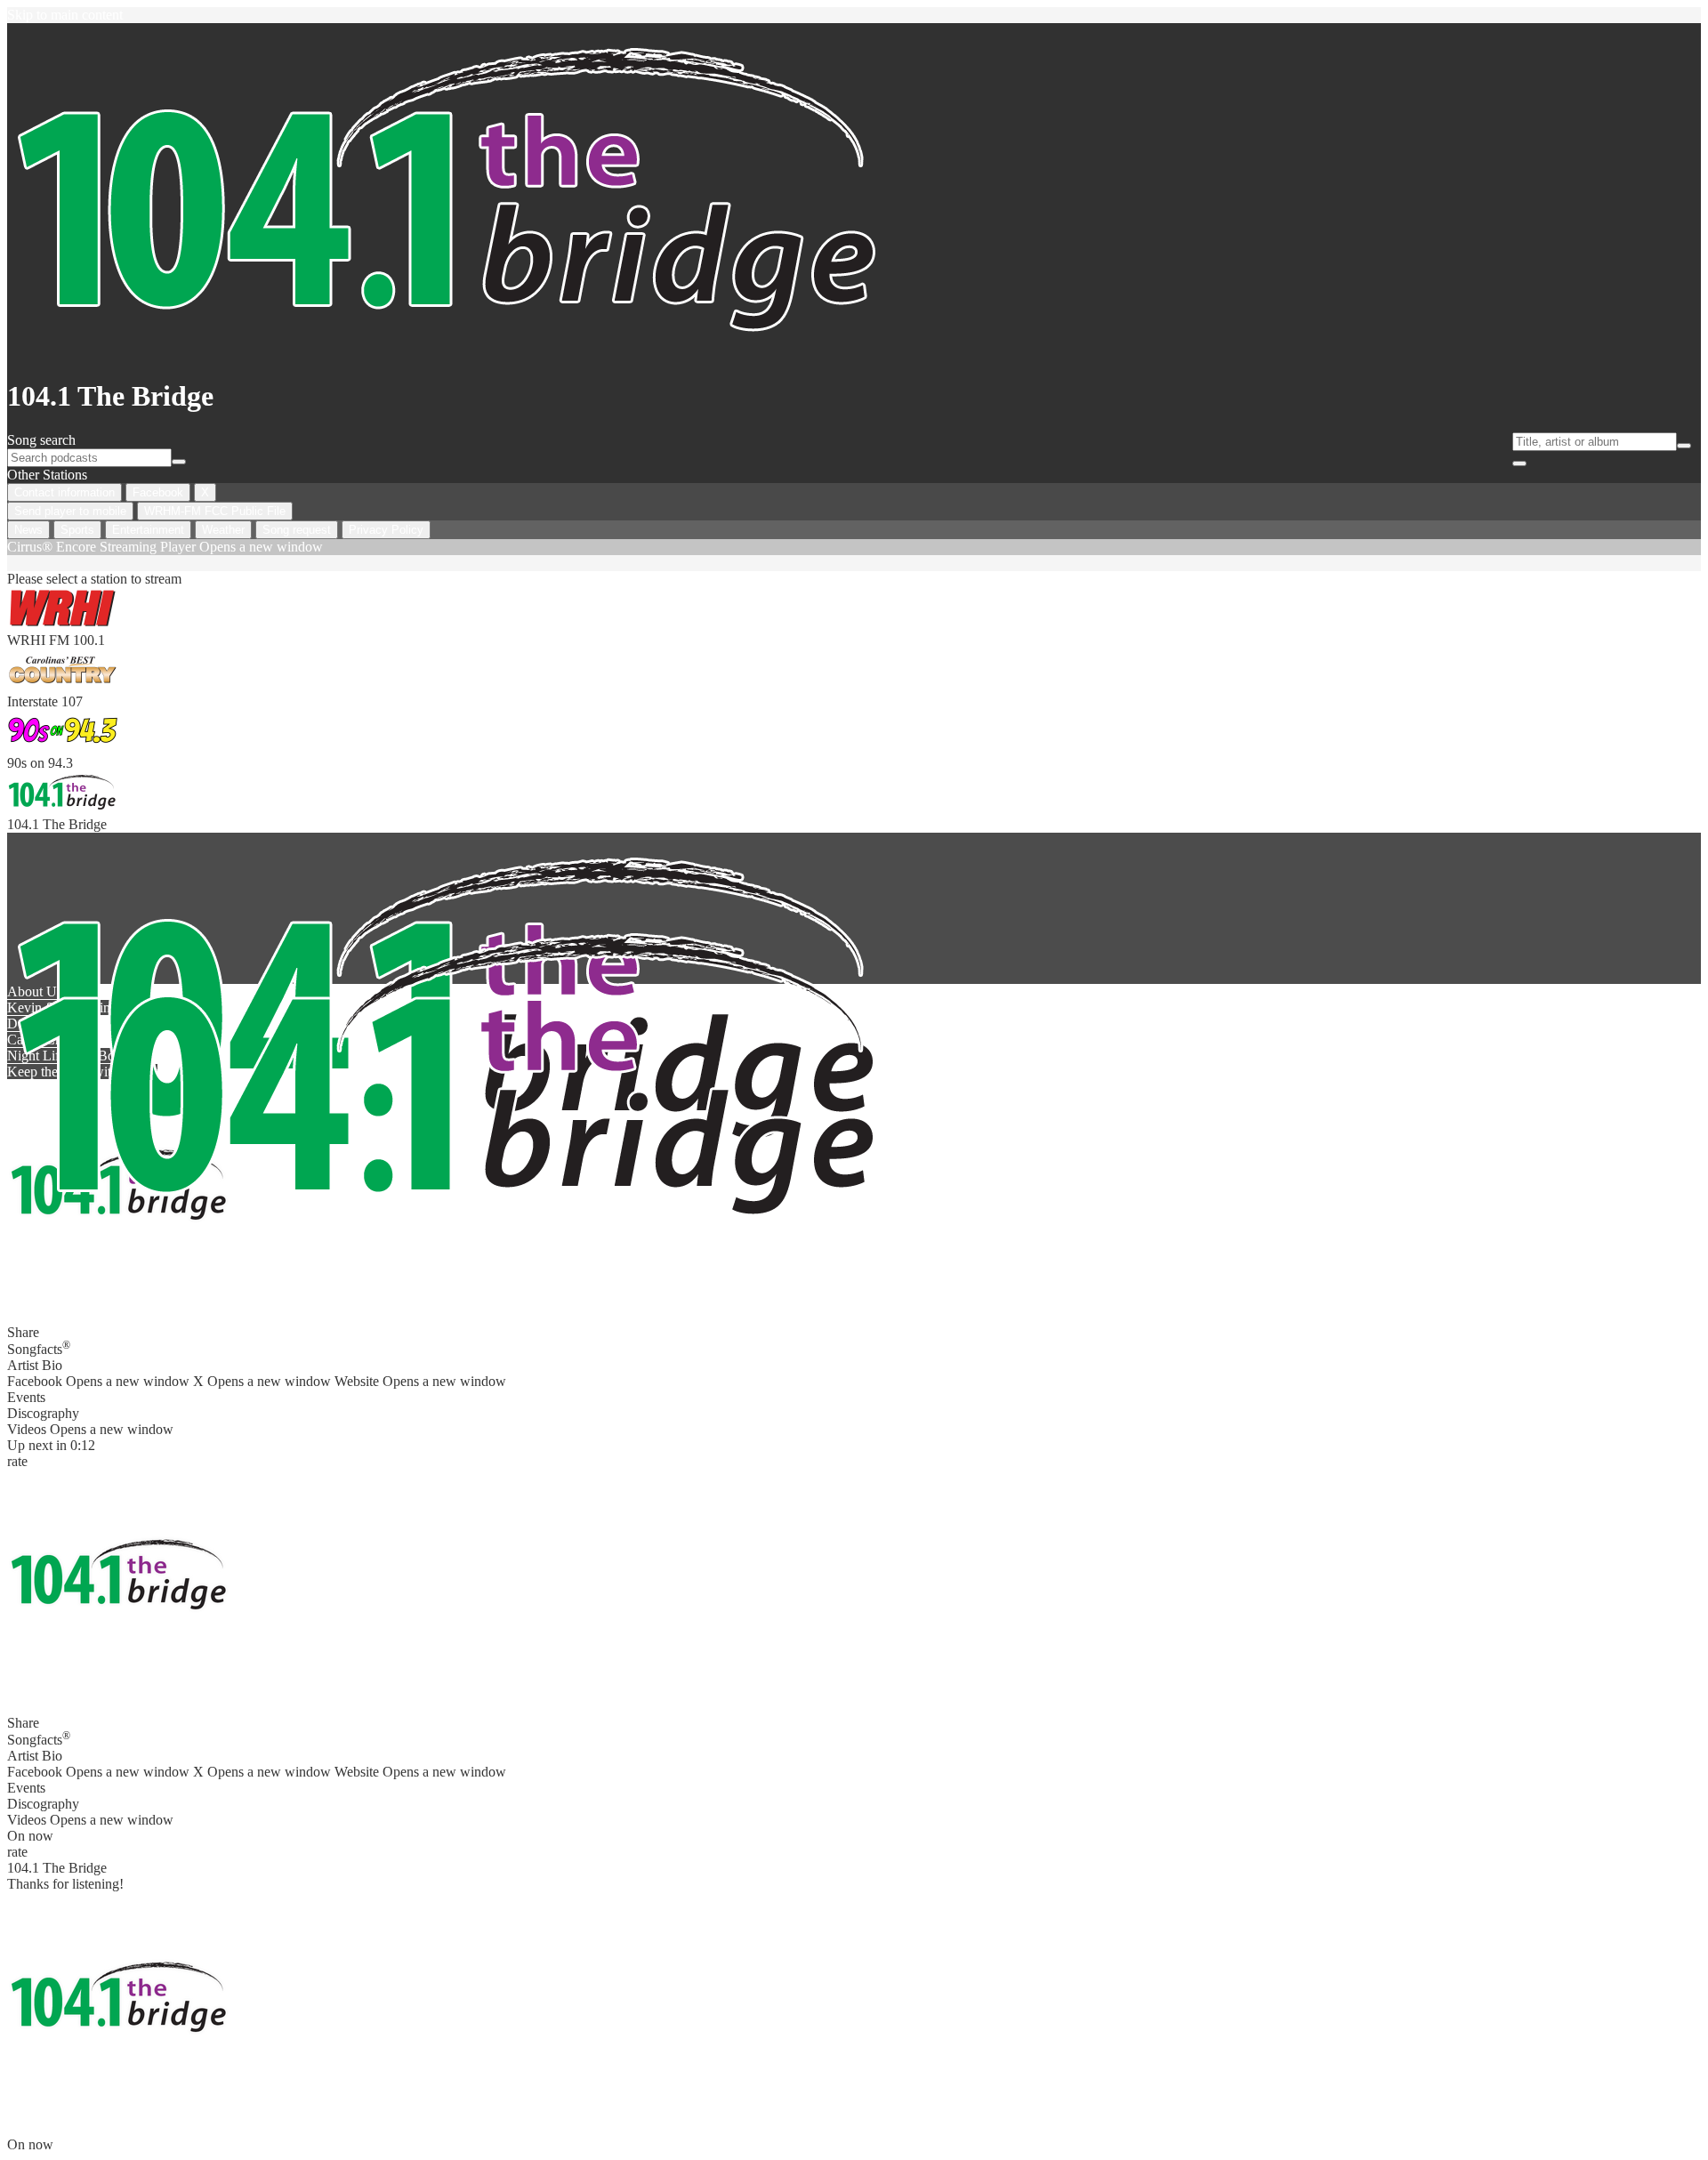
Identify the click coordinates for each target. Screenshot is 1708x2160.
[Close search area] (1519, 463)
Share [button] (23, 1332)
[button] (118, 1581)
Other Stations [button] (47, 475)
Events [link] (26, 1397)
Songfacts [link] (39, 1348)
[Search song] (1684, 446)
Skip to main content (65, 15)
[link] (854, 618)
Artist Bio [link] (35, 1365)
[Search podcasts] (179, 462)
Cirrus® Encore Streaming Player (165, 547)
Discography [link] (43, 1413)
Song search (41, 440)
